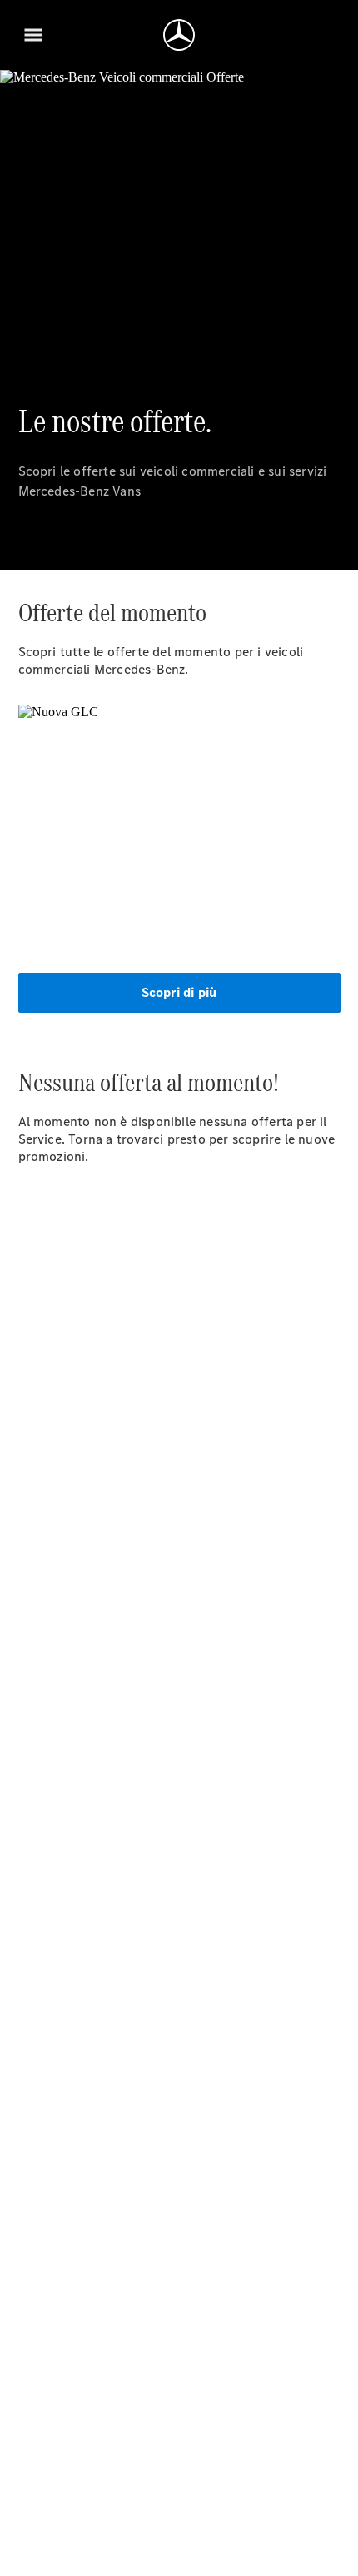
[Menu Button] (33, 35)
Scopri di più (179, 992)
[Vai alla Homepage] (179, 35)
